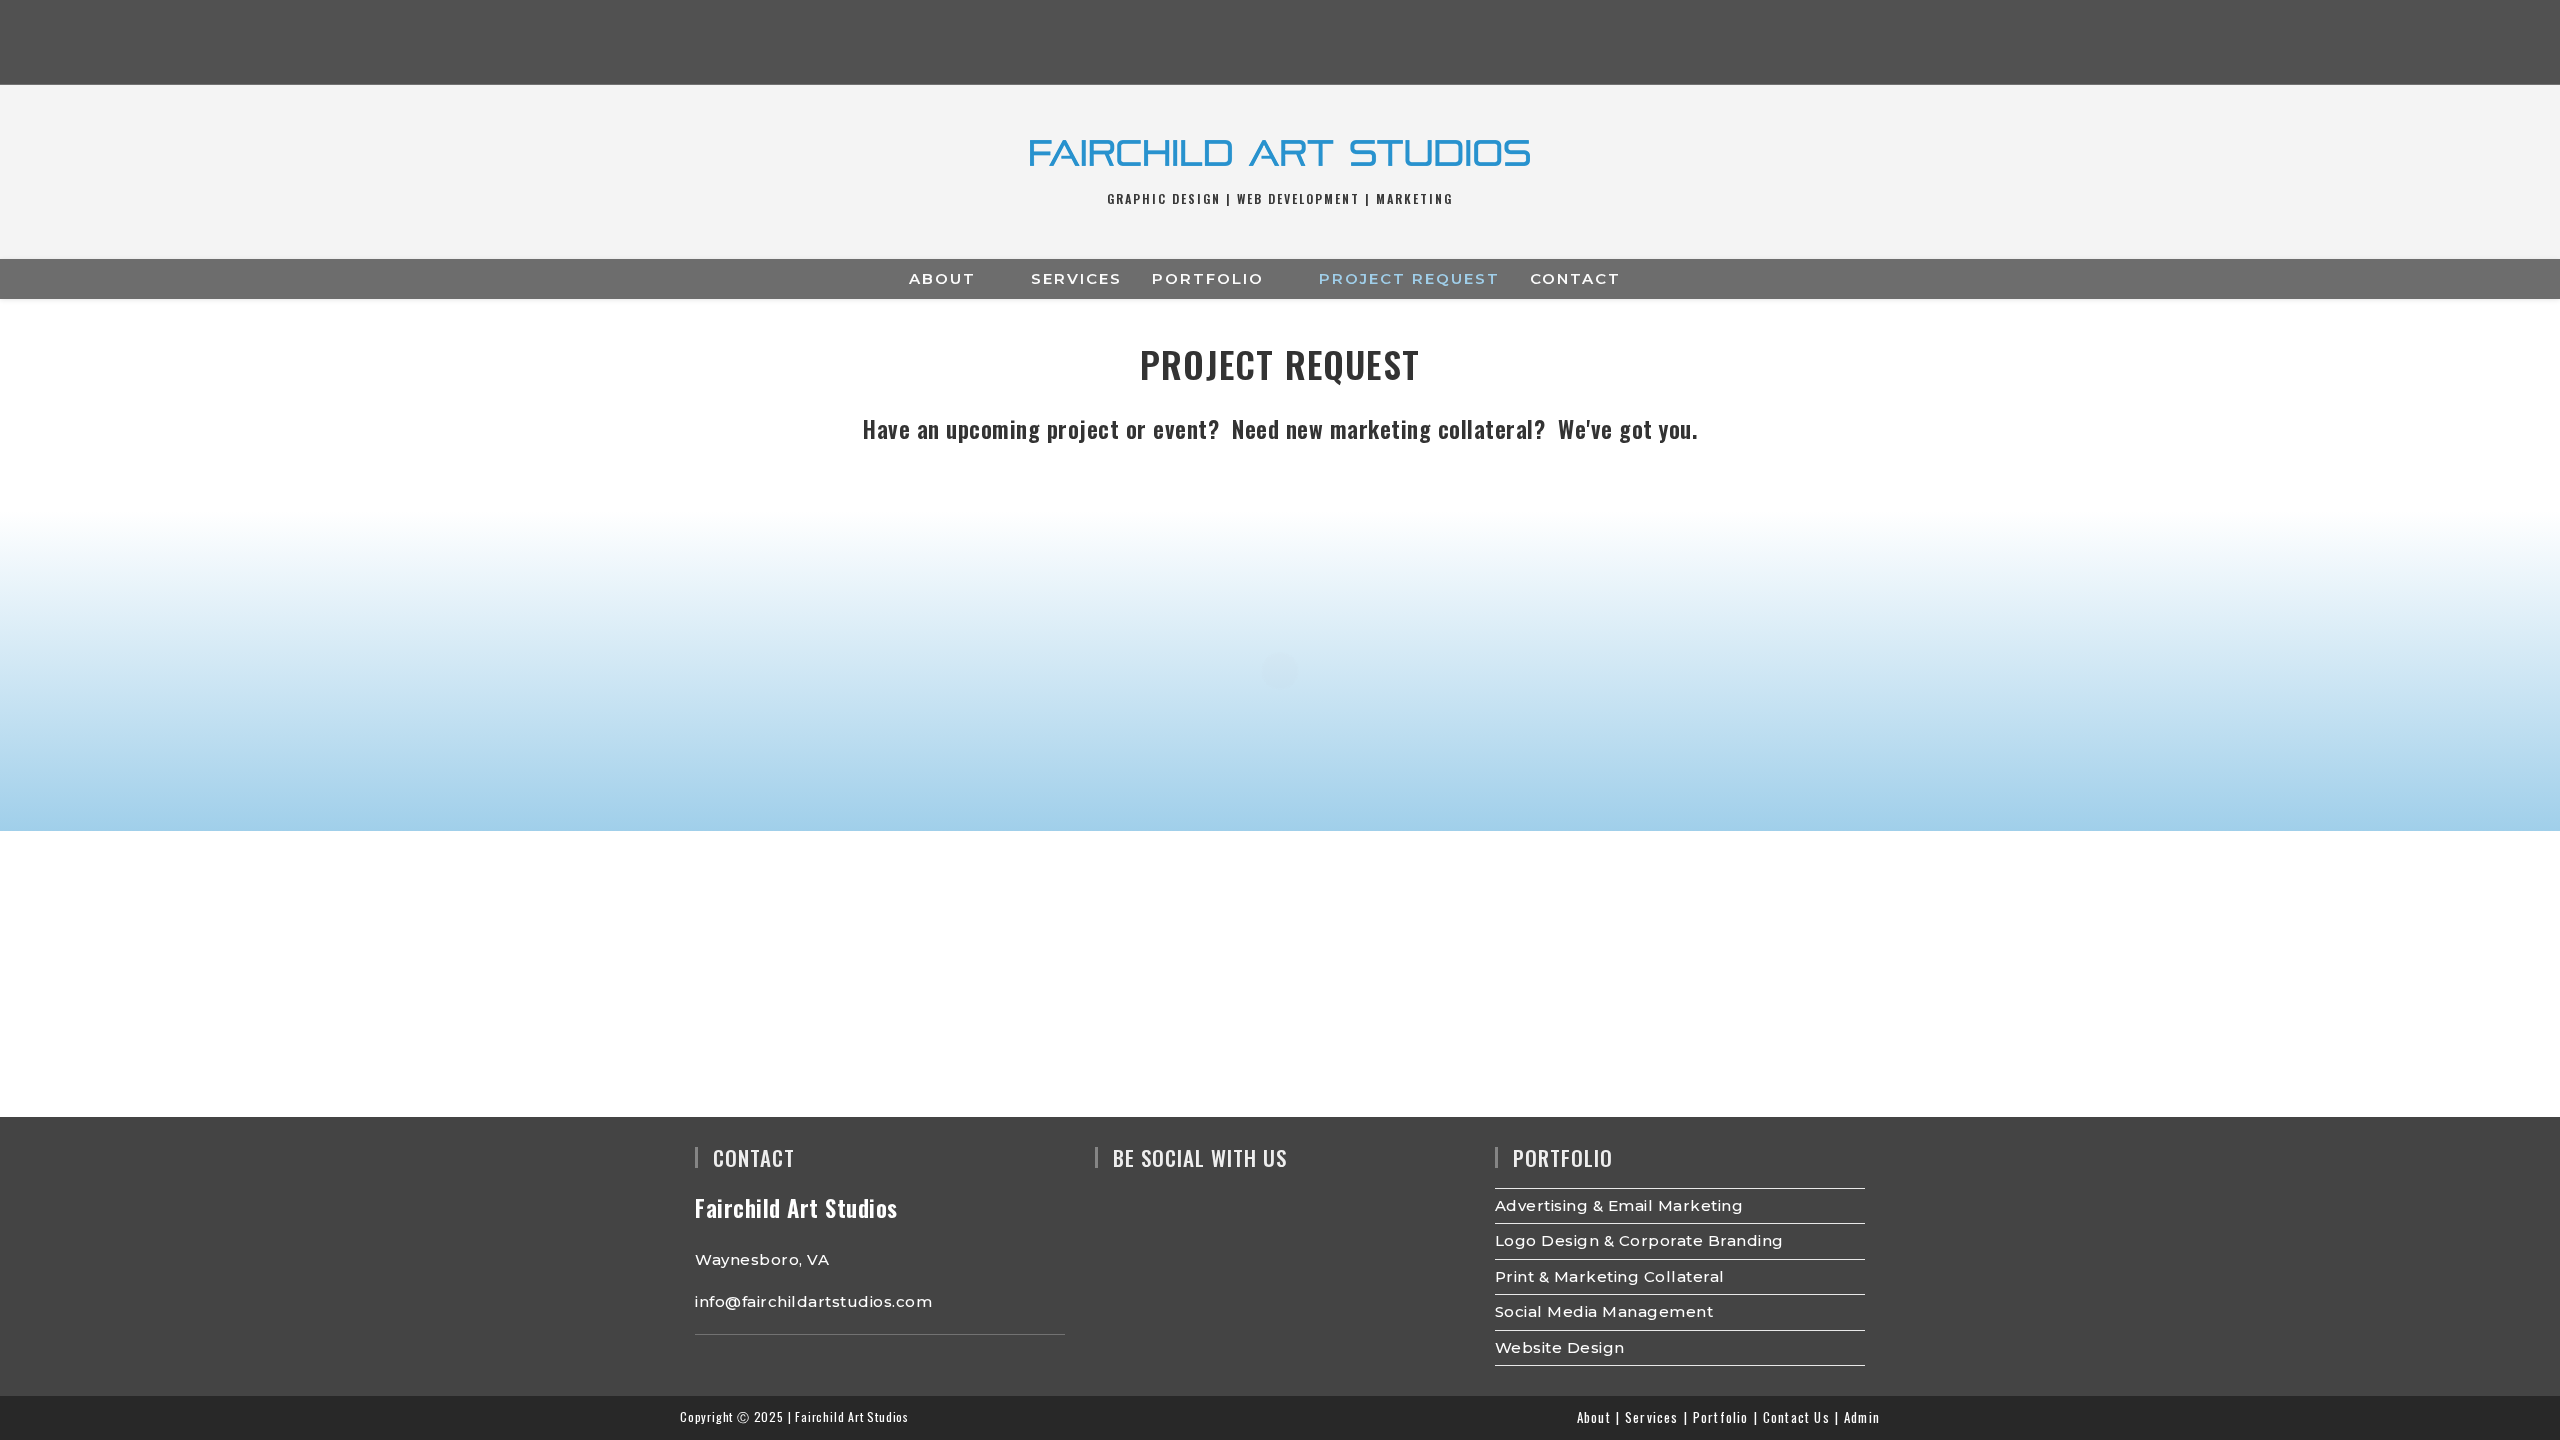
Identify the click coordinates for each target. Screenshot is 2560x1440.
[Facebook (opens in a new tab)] (1240, 45)
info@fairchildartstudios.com (813, 1301)
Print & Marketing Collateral (1610, 1276)
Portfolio (1721, 1417)
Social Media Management (1604, 1311)
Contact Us (1796, 1417)
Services (1652, 1417)
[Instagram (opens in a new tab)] (1279, 45)
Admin (1862, 1417)
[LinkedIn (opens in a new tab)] (1319, 45)
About (1594, 1417)
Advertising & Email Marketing (1619, 1205)
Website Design (1560, 1347)
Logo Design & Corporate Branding (1639, 1240)
